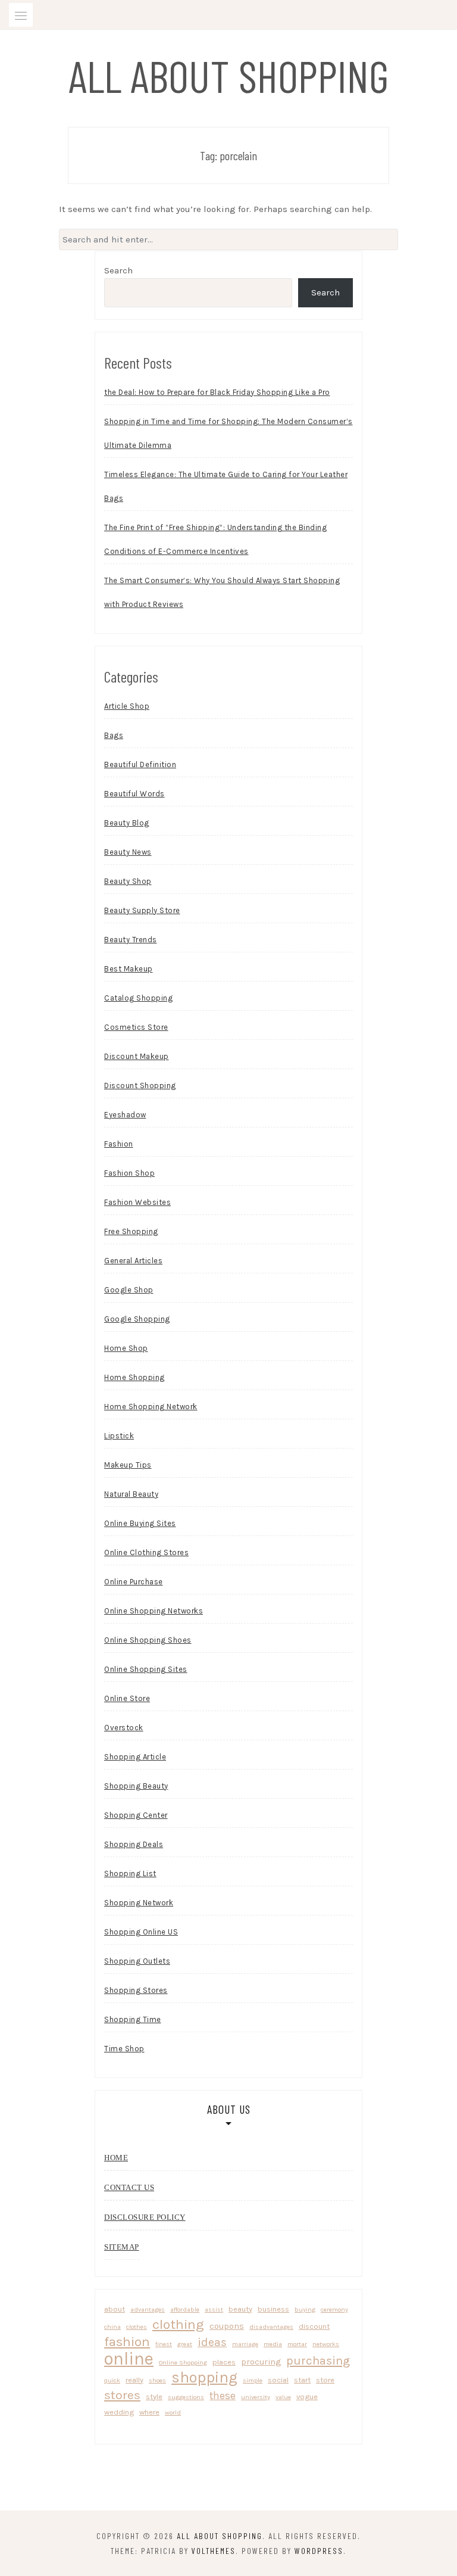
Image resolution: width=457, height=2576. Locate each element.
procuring (261, 2362)
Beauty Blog (127, 823)
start (302, 2380)
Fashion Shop (129, 1173)
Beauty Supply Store (142, 910)
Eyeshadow (125, 1115)
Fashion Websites (137, 1202)
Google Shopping (137, 1319)
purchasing (318, 2360)
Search (118, 270)
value (283, 2397)
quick (112, 2380)
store (325, 2380)
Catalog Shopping (138, 998)
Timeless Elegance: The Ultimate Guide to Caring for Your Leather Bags (226, 486)
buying (305, 2309)
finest (164, 2344)
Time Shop (124, 2049)
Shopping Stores (136, 1990)
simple (253, 2380)
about (115, 2309)
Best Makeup (129, 969)
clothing (178, 2324)
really (134, 2380)
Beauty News (128, 852)
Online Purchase (134, 1582)
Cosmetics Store (136, 1027)
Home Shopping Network (151, 1407)
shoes (157, 2380)
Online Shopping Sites (146, 1669)
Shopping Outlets (137, 1961)
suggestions (186, 2397)
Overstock (124, 1728)
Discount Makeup (137, 1056)
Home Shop (126, 1348)
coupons (227, 2326)
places (224, 2362)
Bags (114, 735)
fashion (127, 2342)
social (278, 2380)
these (223, 2396)
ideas (212, 2342)
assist (214, 2309)
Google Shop (129, 1290)
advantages (148, 2309)
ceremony (334, 2309)
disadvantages (271, 2327)
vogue (307, 2396)
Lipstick (119, 1436)
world (173, 2413)
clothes (137, 2327)
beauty (240, 2309)
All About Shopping (229, 75)
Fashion (119, 1144)
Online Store (127, 1698)
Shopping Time (133, 2019)
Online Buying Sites (140, 1523)
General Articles (133, 1261)
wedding (119, 2412)
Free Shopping (131, 1231)
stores (122, 2395)
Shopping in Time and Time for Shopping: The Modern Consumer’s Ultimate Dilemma (228, 433)
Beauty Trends (131, 940)
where (149, 2412)
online (129, 2359)
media (273, 2344)
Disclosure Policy (145, 2217)
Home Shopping (134, 1377)
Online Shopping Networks (154, 1611)
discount (314, 2326)
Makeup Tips (128, 1465)
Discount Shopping (140, 1085)
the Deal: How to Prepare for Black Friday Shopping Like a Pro (217, 392)
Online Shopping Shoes (148, 1640)
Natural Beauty (131, 1494)
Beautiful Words (134, 794)
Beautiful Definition (140, 764)
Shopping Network (139, 1903)
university (256, 2397)
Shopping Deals (134, 1844)
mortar (297, 2344)
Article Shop (127, 706)
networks (326, 2344)
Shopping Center (136, 1815)
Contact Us (129, 2187)
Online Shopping (183, 2362)
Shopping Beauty (136, 1786)
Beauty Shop (128, 881)
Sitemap (122, 2247)
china (112, 2327)
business (273, 2309)
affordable (185, 2309)
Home (116, 2158)
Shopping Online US (141, 1932)
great (185, 2344)
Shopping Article (135, 1757)
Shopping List (130, 1873)
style (154, 2396)
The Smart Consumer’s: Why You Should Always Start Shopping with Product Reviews (222, 592)
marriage (245, 2344)
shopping (204, 2377)
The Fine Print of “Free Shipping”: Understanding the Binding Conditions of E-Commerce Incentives (215, 539)
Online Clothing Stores (146, 1552)
